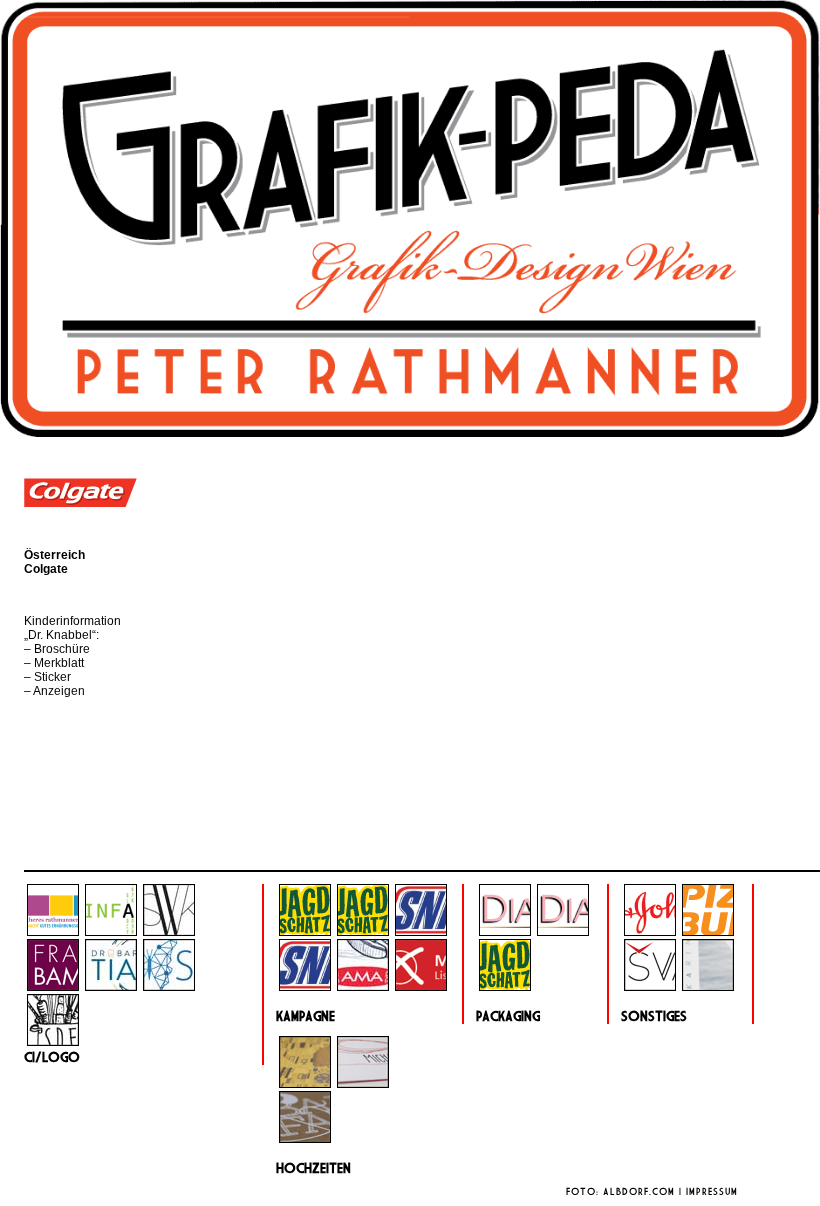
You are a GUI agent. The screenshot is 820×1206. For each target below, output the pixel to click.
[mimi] (363, 1084)
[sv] (650, 987)
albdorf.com (639, 1191)
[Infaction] (111, 932)
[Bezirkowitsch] (421, 987)
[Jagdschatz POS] (305, 932)
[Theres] (53, 932)
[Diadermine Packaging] (505, 932)
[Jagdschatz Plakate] (363, 932)
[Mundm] (305, 1084)
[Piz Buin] (708, 932)
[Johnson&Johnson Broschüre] (650, 932)
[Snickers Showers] (421, 932)
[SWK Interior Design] (169, 932)
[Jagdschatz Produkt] (505, 987)
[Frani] (53, 987)
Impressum (712, 1191)
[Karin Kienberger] (708, 987)
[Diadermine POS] (563, 932)
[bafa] (305, 1139)
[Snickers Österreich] (305, 987)
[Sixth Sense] (169, 987)
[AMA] (363, 987)
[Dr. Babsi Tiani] (111, 987)
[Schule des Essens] (53, 1042)
